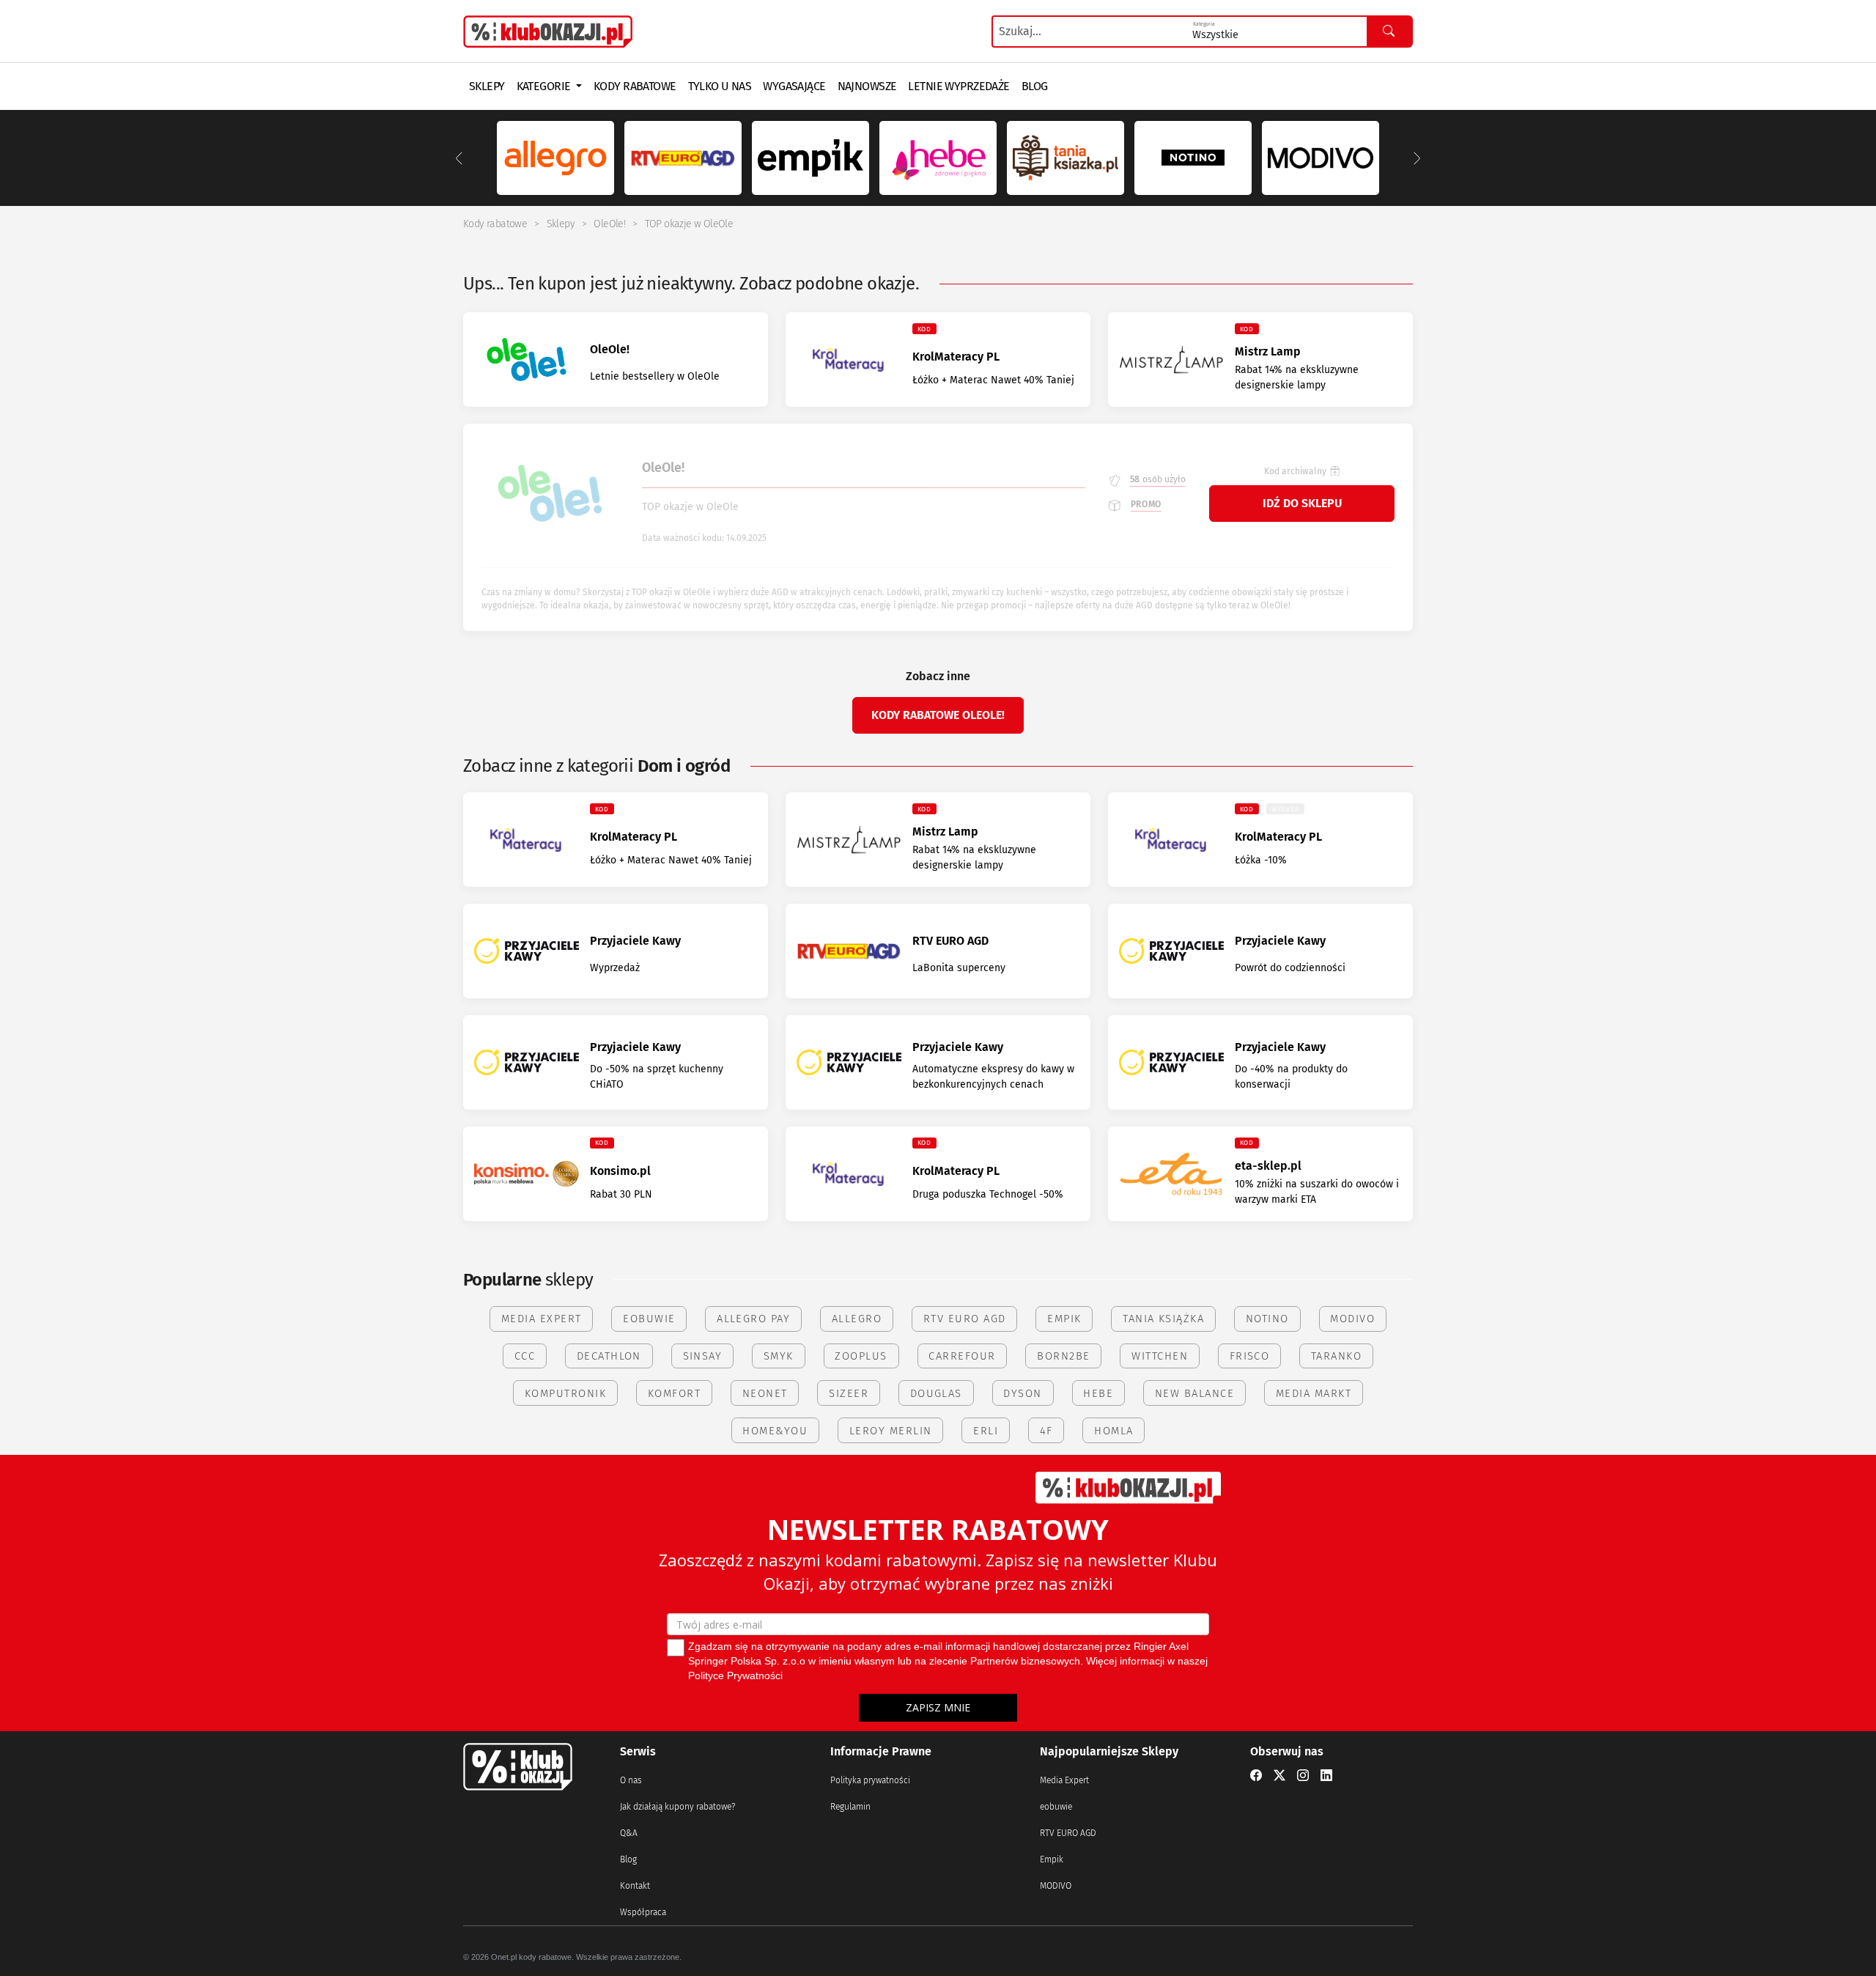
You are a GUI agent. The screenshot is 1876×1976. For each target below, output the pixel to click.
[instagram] (1303, 1776)
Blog (628, 1859)
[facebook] (1256, 1776)
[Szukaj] (1389, 32)
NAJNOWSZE (867, 86)
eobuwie (1056, 1807)
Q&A (629, 1833)
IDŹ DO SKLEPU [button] (1302, 503)
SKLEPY (487, 86)
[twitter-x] (1279, 1776)
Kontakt (635, 1886)
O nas (631, 1780)
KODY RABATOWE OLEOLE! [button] (938, 715)
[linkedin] (1326, 1776)
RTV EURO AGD (1068, 1833)
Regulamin (850, 1807)
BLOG (1035, 86)
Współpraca (643, 1912)
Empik (1052, 1859)
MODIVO (1056, 1886)
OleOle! (609, 224)
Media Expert (1064, 1780)
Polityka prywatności (870, 1780)
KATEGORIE (545, 86)
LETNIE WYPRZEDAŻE (959, 86)
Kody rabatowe (495, 224)
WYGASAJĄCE (794, 86)
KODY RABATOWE (635, 86)
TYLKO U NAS (720, 86)
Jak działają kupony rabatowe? (677, 1807)
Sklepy (561, 224)
